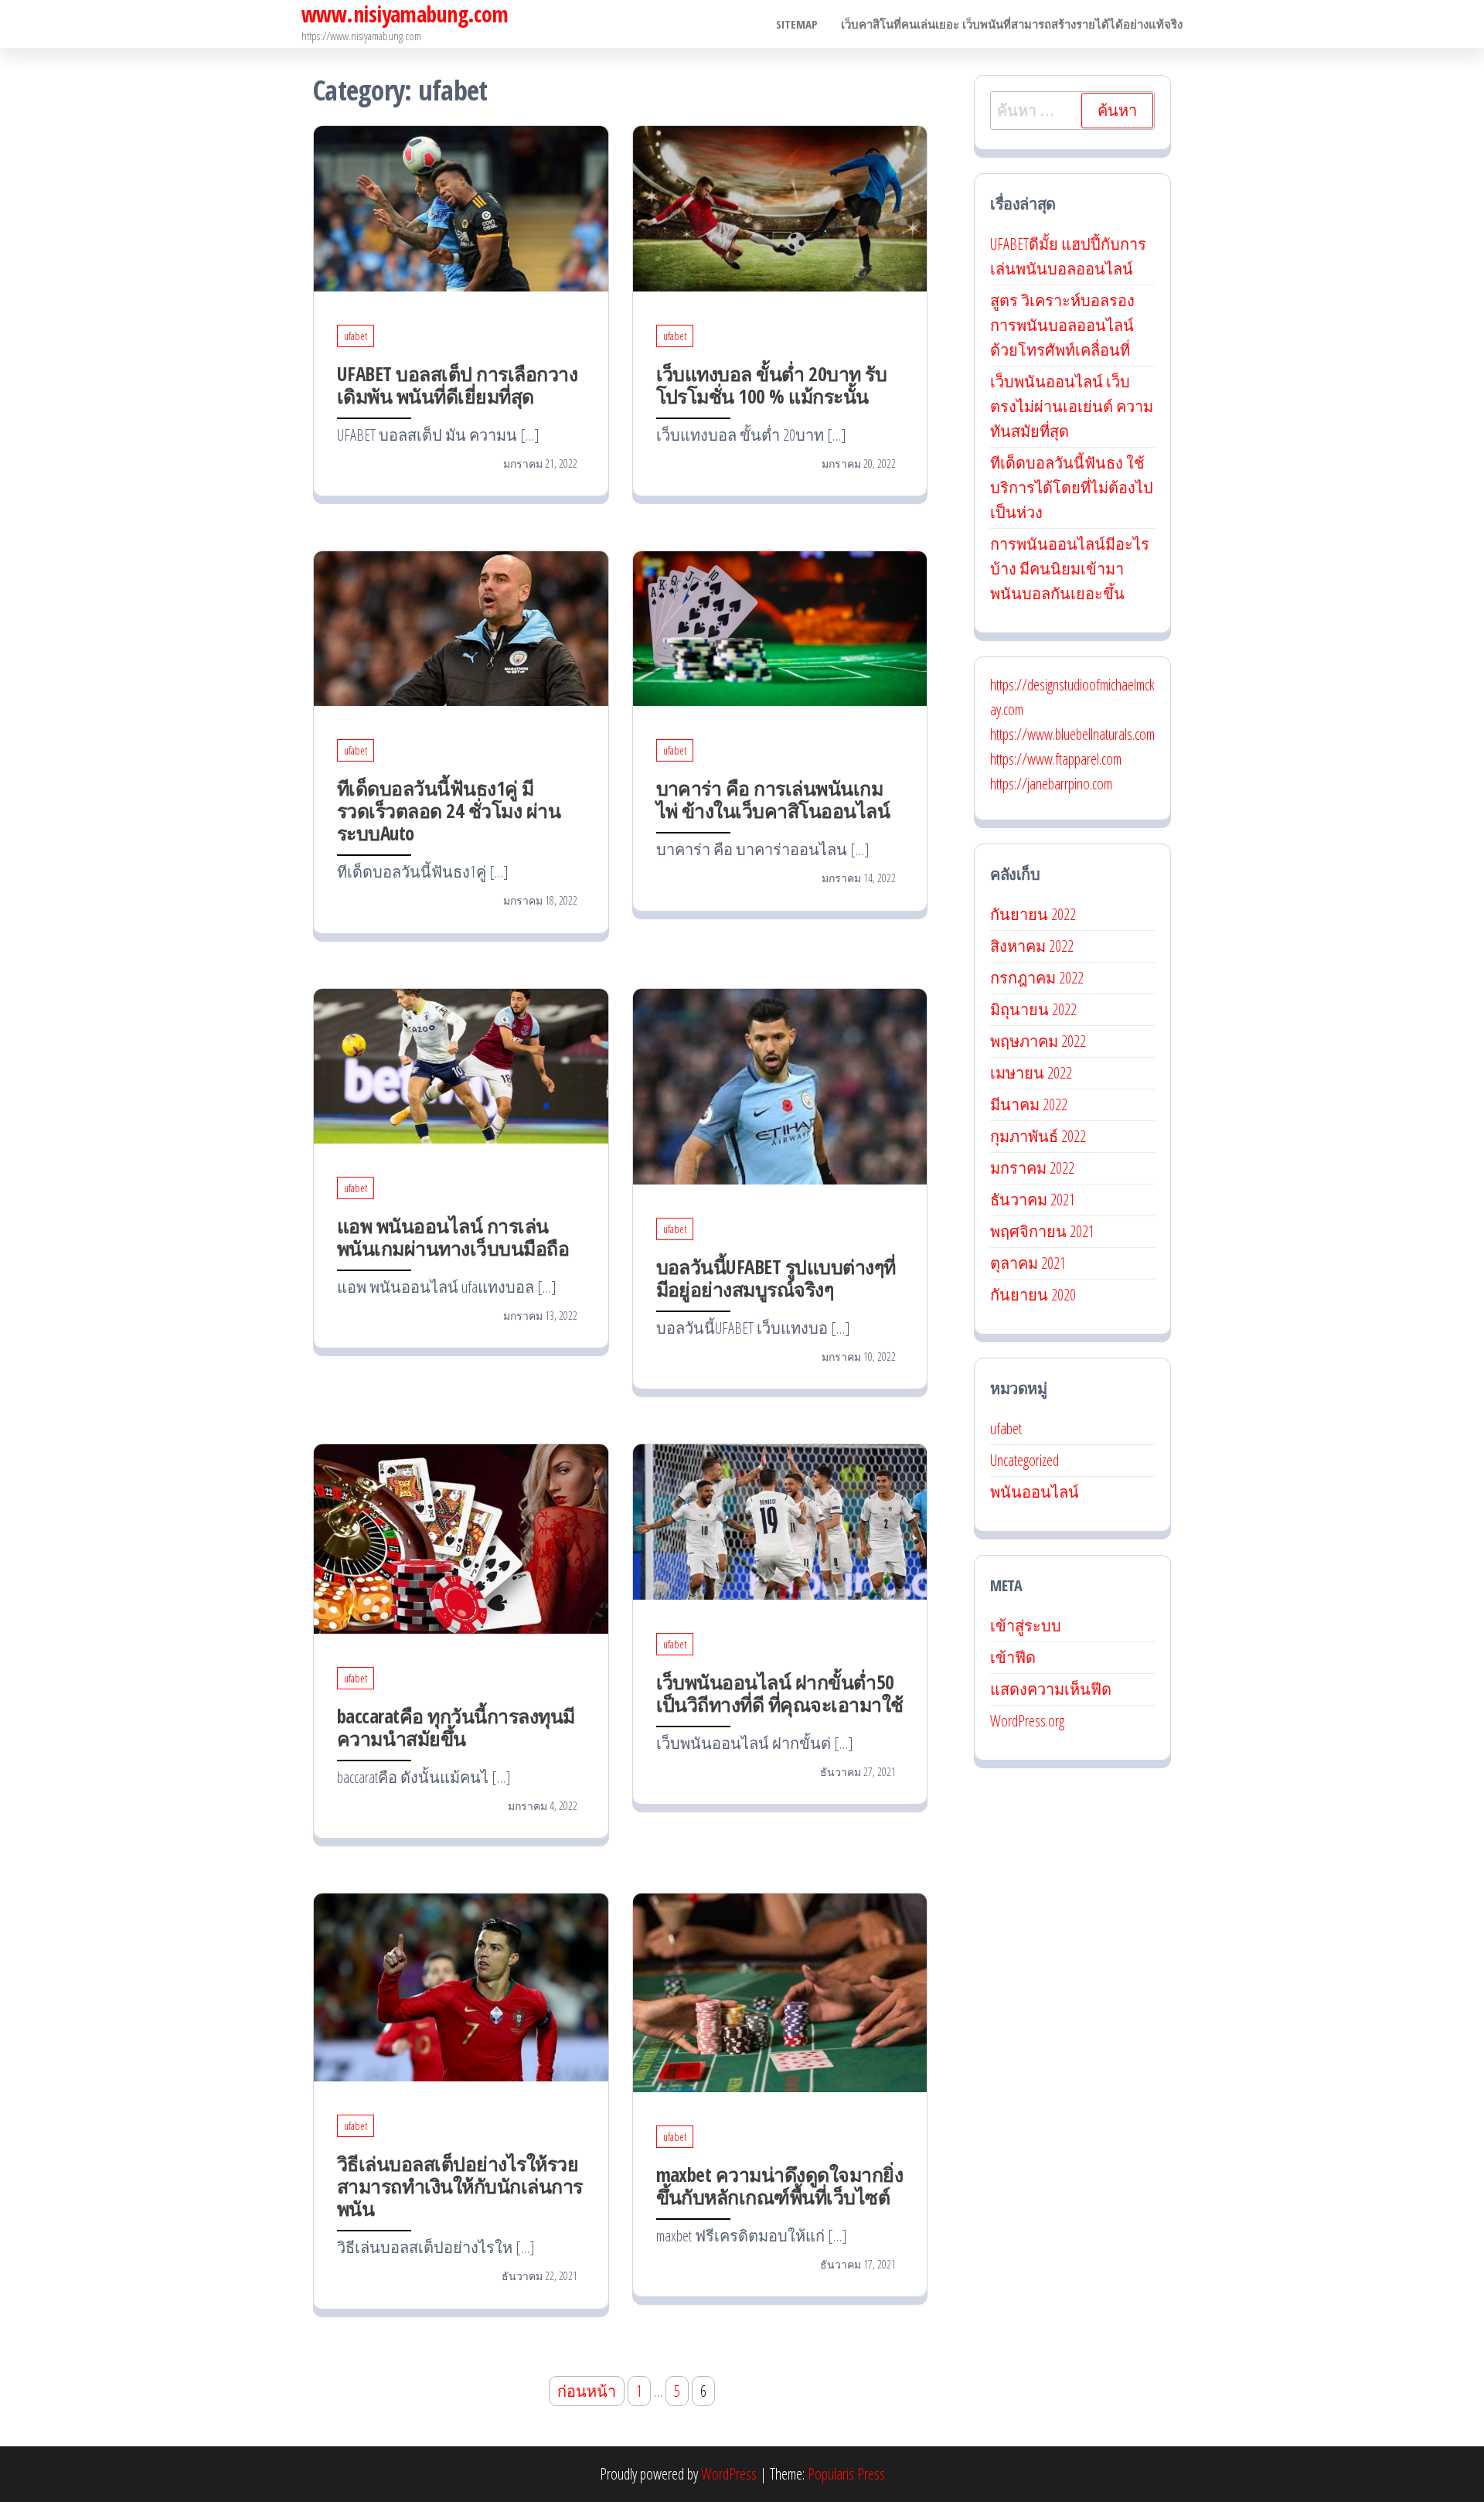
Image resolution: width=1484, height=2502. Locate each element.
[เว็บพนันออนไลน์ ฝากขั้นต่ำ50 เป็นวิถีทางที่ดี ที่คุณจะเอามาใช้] (780, 1520)
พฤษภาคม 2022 (1038, 1041)
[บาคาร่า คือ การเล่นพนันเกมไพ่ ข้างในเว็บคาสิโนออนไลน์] (780, 627)
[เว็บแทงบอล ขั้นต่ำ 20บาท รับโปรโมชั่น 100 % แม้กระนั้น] (780, 207)
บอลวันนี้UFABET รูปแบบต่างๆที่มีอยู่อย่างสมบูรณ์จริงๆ (776, 1278)
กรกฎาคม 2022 (1037, 978)
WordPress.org (1027, 1721)
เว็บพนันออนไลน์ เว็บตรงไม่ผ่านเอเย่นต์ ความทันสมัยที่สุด (1072, 406)
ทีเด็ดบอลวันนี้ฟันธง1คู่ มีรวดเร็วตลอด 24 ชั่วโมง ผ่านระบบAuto (449, 810)
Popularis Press (846, 2474)
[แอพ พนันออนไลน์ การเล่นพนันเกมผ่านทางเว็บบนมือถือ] (461, 1064)
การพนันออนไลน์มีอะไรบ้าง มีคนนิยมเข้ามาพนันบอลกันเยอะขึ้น (1070, 569)
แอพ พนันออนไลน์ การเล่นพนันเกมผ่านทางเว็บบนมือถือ (453, 1237)
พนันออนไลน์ (1035, 1492)
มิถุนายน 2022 (1033, 1009)
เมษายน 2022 (1031, 1073)
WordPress (729, 2474)
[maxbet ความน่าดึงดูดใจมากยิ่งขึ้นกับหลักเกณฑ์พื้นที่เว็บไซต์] (780, 1991)
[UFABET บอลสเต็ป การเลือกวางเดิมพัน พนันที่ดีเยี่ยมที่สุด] (461, 207)
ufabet (356, 336)
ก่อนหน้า (587, 2391)
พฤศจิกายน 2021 (1042, 1231)
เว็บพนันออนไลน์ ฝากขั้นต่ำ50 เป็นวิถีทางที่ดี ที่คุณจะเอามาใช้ (780, 1693)
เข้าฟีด (1013, 1657)
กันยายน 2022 (1033, 914)
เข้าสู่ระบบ (1026, 1626)
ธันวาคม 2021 (1033, 1200)
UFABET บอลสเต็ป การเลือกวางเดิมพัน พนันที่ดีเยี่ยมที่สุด (457, 385)
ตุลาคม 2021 (1028, 1263)
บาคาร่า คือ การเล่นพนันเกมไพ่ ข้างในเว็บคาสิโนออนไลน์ (773, 799)
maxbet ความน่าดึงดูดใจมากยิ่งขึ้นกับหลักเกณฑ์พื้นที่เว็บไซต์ (780, 2185)
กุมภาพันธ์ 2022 (1038, 1136)
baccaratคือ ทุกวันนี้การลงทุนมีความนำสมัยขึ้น (456, 1727)
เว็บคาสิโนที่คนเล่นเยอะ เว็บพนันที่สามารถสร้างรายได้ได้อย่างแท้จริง (1012, 24)
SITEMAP (797, 24)
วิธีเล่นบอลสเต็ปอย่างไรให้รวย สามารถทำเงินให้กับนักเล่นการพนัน (460, 2186)
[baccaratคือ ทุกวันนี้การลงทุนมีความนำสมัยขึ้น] (461, 1537)
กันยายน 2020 (1033, 1295)
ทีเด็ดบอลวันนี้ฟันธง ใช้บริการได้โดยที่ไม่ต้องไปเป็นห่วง (1072, 487)
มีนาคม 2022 (1029, 1104)
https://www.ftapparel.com (1056, 759)
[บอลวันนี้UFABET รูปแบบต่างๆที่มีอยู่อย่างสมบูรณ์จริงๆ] (780, 1085)
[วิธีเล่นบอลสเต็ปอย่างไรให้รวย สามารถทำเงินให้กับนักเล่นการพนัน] (461, 1986)
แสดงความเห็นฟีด (1051, 1689)
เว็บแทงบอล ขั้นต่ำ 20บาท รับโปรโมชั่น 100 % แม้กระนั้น (772, 385)
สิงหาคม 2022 (1032, 946)
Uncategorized (1025, 1460)
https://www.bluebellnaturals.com (1072, 734)
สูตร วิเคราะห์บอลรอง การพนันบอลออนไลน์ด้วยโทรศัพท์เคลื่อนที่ (1062, 325)
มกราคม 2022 (1032, 1168)
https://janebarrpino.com (1051, 784)
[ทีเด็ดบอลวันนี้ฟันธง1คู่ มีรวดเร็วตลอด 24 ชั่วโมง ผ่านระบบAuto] (461, 627)
